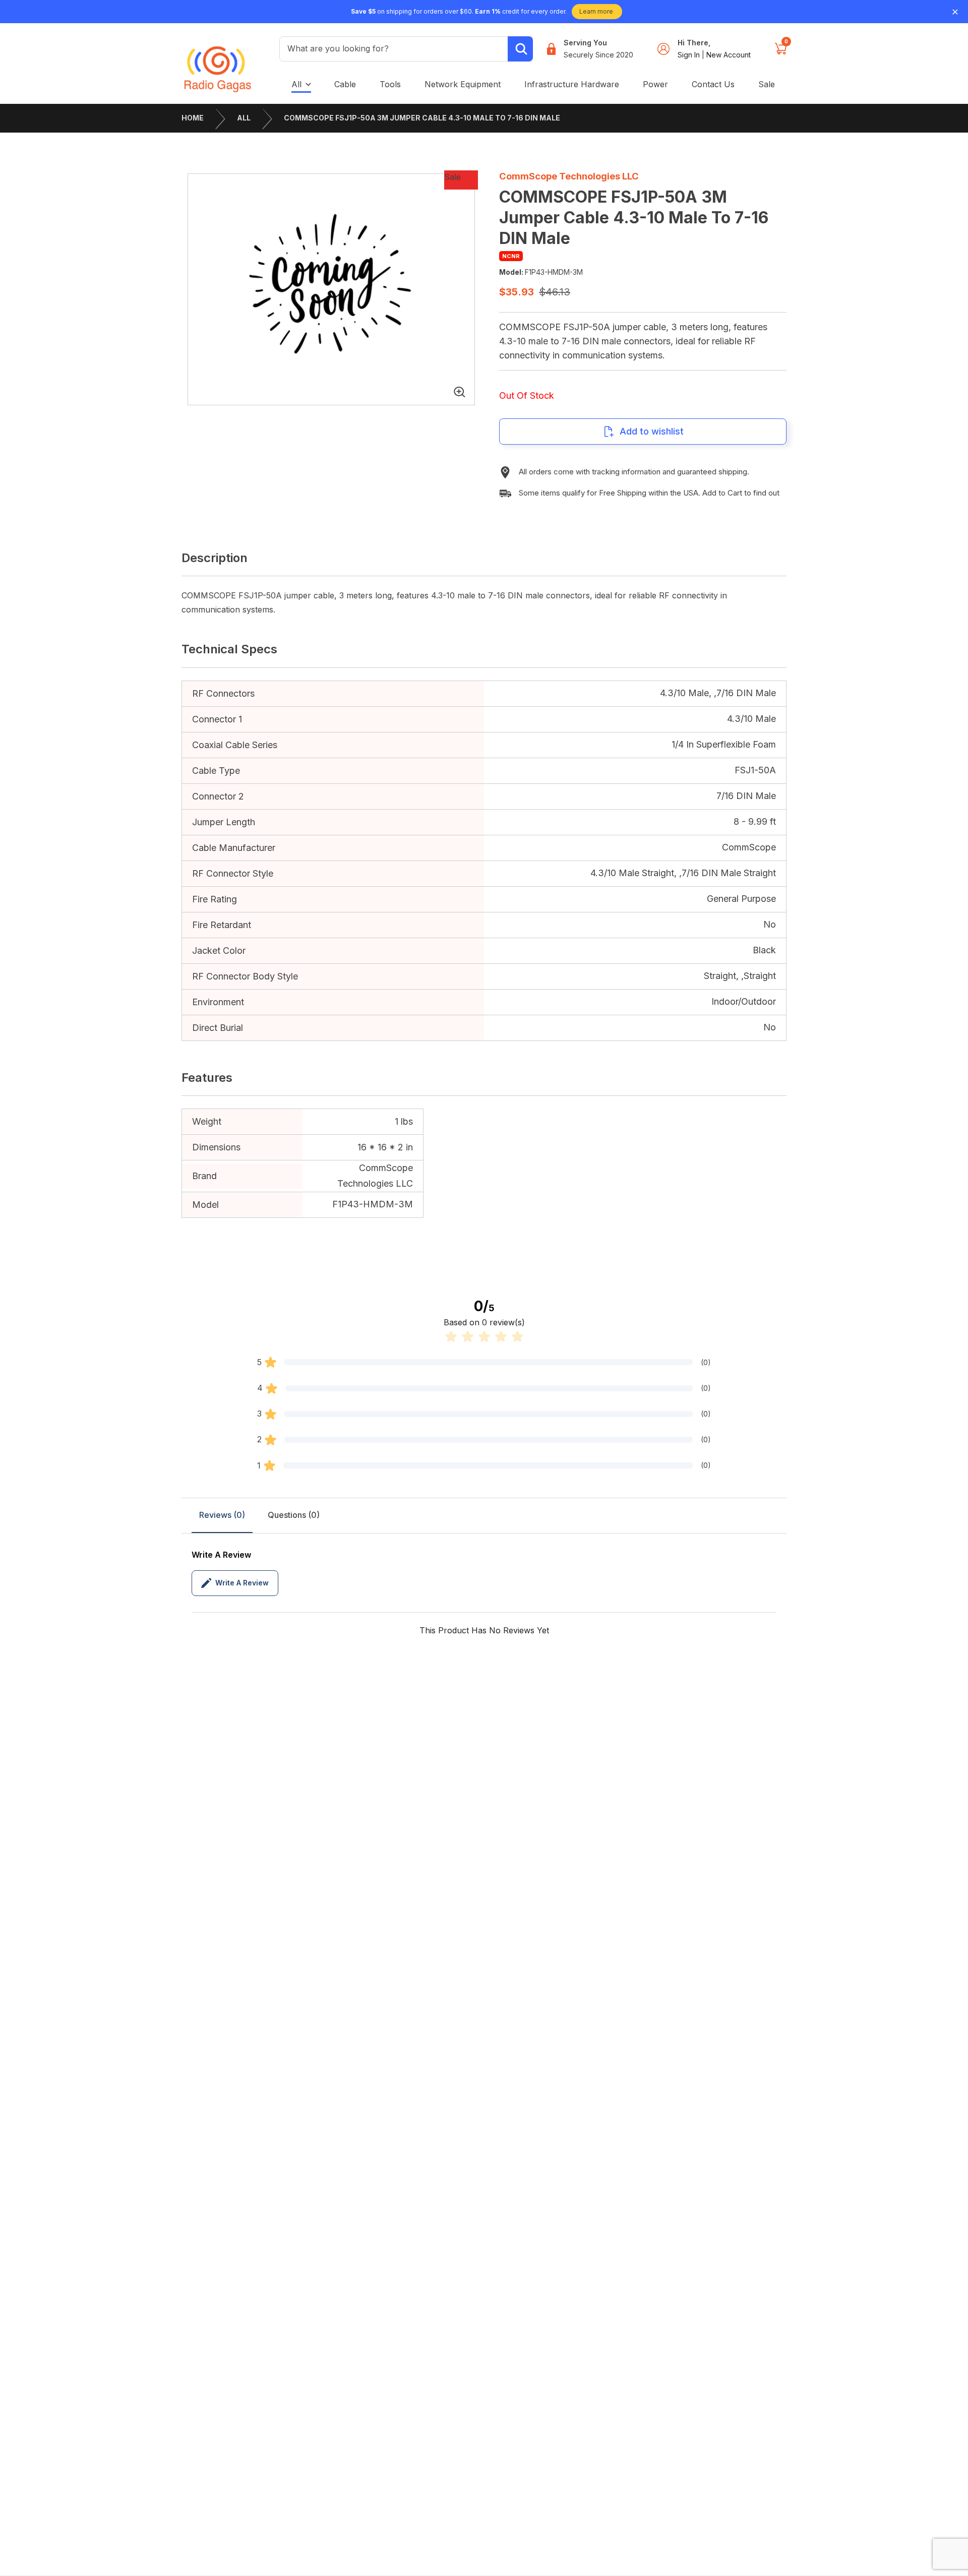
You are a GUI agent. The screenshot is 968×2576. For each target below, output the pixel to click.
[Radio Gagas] (218, 62)
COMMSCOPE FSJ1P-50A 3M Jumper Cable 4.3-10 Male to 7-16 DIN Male (422, 118)
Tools (390, 84)
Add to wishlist (652, 431)
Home (193, 118)
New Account (729, 55)
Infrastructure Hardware (572, 84)
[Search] (520, 49)
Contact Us (713, 84)
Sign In (690, 55)
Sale (767, 84)
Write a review (242, 1583)
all (296, 84)
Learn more (596, 11)
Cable (345, 84)
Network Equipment (463, 84)
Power (655, 84)
